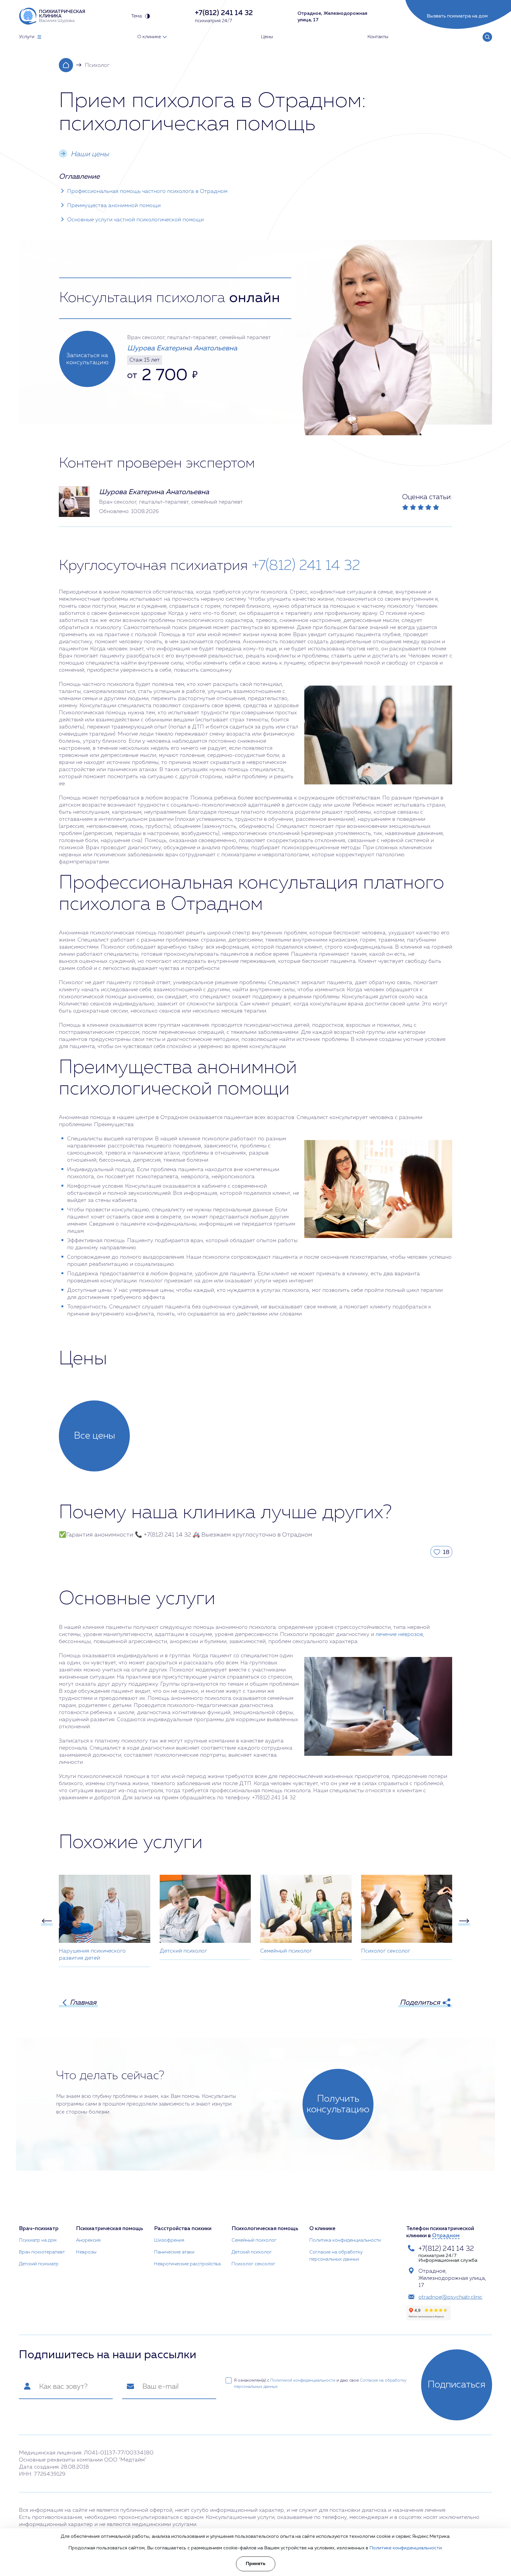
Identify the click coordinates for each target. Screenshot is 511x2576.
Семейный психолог (254, 2240)
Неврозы (86, 2252)
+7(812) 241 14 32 (306, 566)
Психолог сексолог (253, 2264)
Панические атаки (174, 2252)
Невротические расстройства (187, 2264)
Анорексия (88, 2240)
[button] (47, 1921)
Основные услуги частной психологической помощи (135, 220)
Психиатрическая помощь (109, 2229)
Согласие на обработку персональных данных (336, 2256)
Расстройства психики (183, 2229)
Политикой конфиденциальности (303, 2380)
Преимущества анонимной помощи (114, 206)
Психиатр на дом (38, 2240)
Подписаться (457, 2385)
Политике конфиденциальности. (406, 2548)
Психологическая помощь (265, 2229)
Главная (83, 2003)
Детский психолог (252, 2252)
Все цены (94, 1436)
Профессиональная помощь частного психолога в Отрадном (147, 191)
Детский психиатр (39, 2264)
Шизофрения (169, 2240)
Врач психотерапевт (42, 2252)
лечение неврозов (399, 1634)
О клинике (322, 2229)
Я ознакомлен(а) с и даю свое (320, 2384)
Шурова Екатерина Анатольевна (154, 492)
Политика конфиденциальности (345, 2240)
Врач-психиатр (39, 2229)
